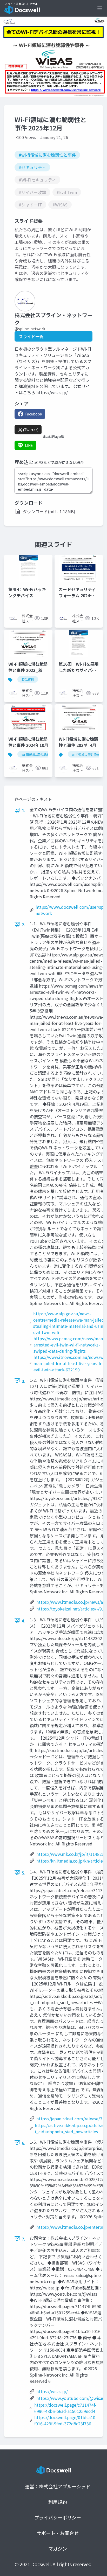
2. (24, 925)
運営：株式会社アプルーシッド (58, 2486)
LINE (29, 445)
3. (24, 1381)
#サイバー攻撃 (32, 192)
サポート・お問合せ (58, 2533)
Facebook (34, 414)
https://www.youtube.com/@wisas (70, 2398)
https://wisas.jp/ (52, 2391)
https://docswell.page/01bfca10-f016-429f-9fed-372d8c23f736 (66, 2420)
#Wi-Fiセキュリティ (37, 180)
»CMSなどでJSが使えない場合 (59, 462)
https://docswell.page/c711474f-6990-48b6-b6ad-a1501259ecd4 (65, 2408)
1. (24, 810)
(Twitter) (31, 430)
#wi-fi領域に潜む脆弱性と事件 (47, 155)
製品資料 (28, 679)
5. (24, 1873)
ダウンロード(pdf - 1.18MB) (49, 511)
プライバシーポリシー (58, 2517)
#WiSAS (60, 205)
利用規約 (58, 2502)
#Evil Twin (67, 192)
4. (24, 1621)
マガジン (58, 2549)
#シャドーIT (30, 205)
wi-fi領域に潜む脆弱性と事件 (42, 754)
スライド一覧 (31, 336)
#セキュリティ (32, 167)
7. (24, 2239)
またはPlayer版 (53, 436)
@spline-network (30, 329)
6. (24, 2143)
